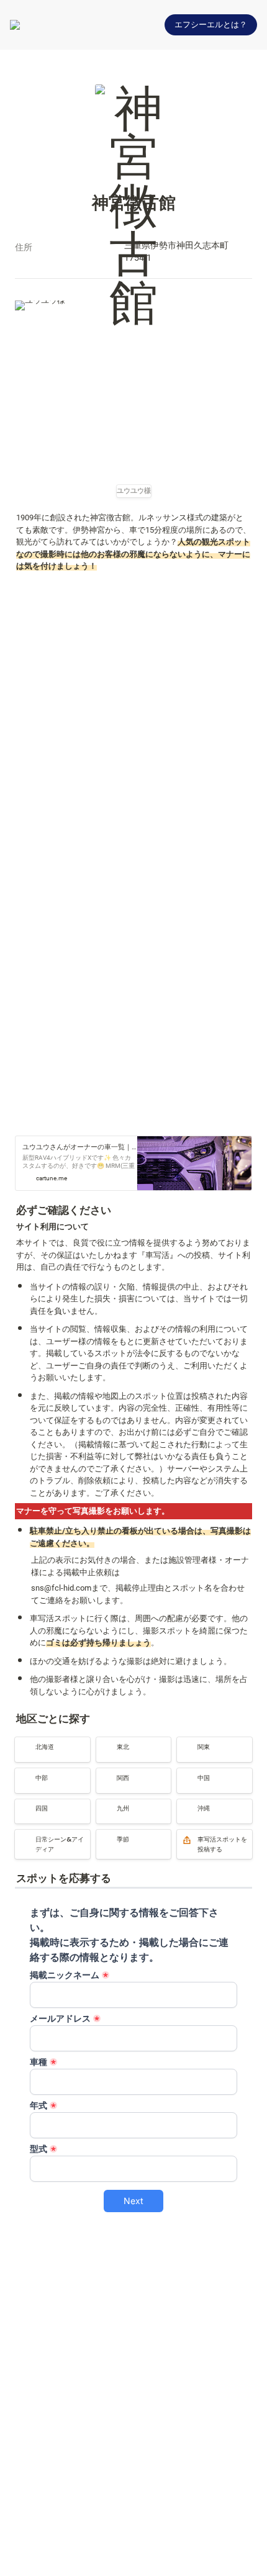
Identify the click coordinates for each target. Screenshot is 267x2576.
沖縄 (185, 1805)
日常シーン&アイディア (50, 1841)
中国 (185, 1774)
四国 (23, 1805)
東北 (104, 1742)
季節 (104, 1835)
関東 (185, 1742)
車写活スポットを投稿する (213, 1841)
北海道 (27, 1742)
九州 (104, 1805)
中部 (23, 1774)
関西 (104, 1774)
